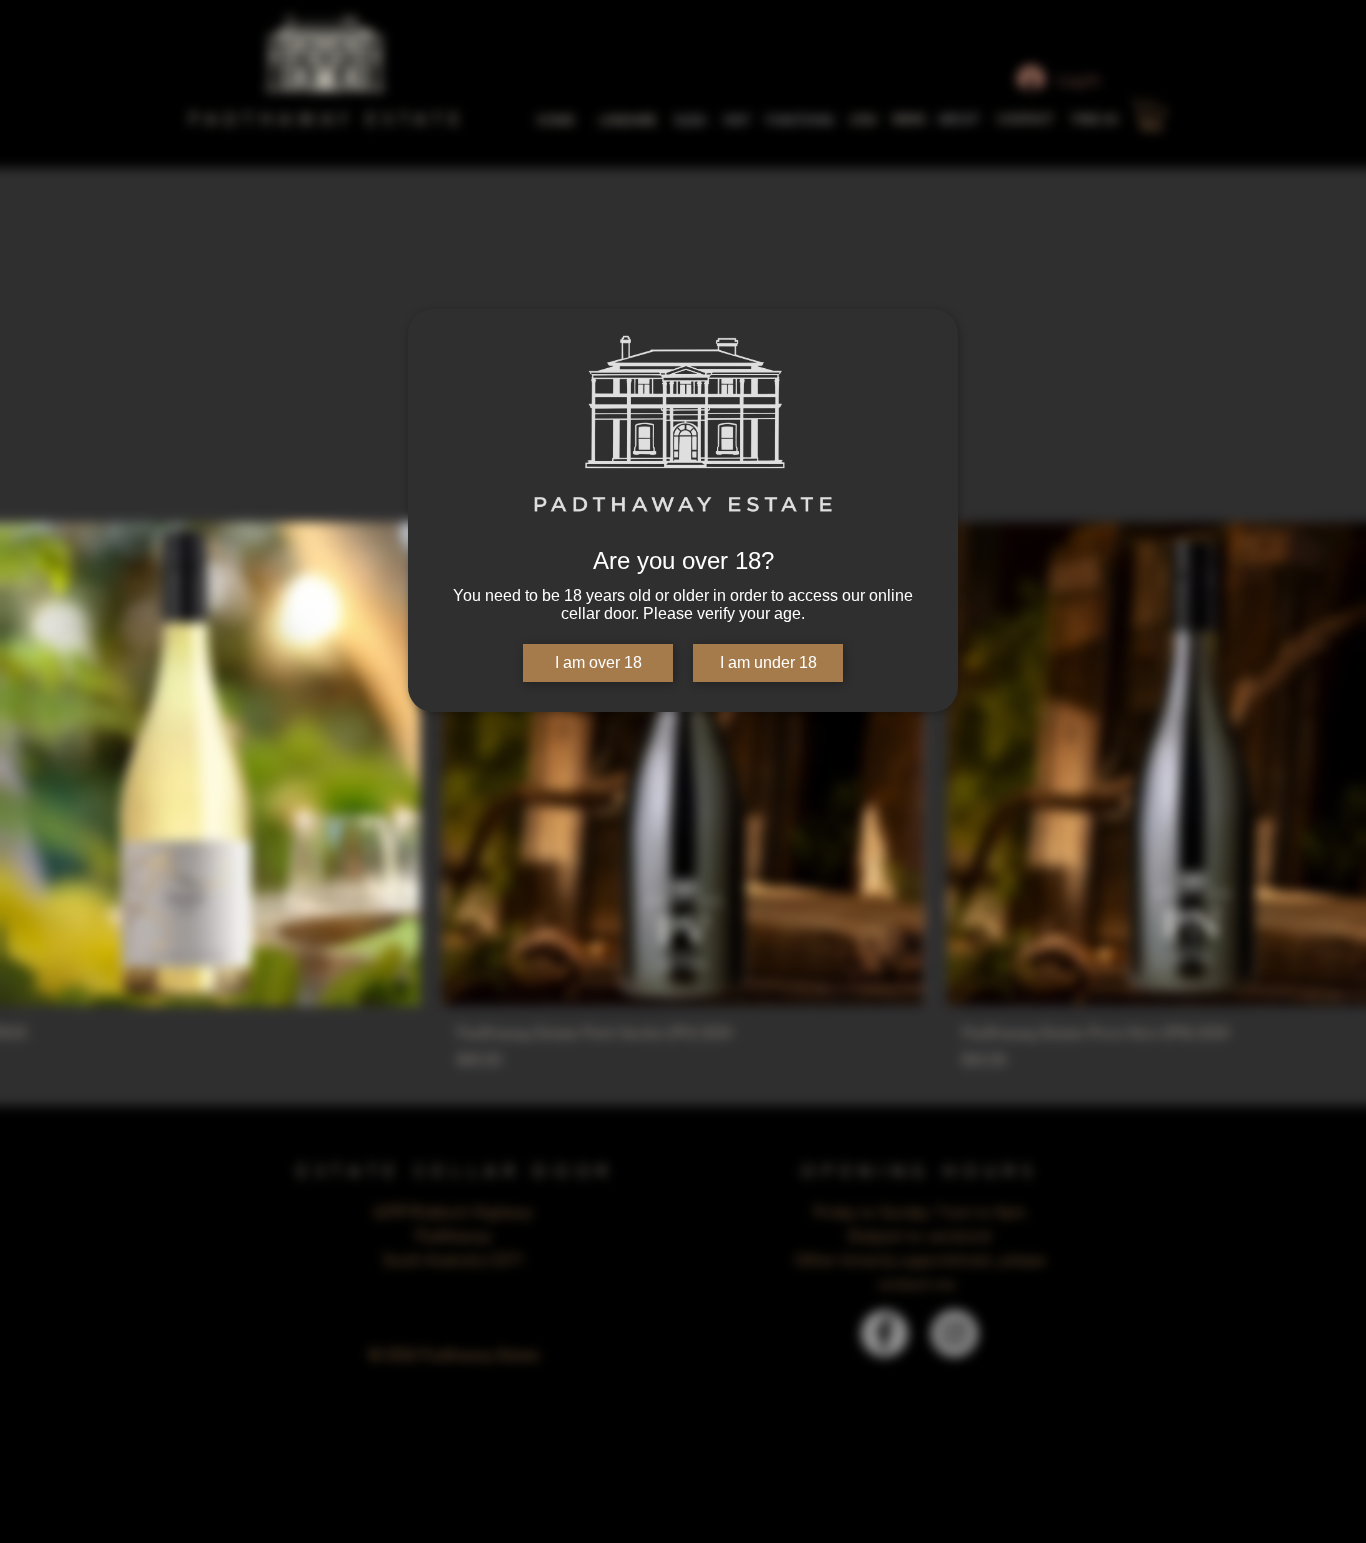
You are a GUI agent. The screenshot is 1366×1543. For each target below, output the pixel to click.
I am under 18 (768, 662)
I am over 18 (598, 662)
